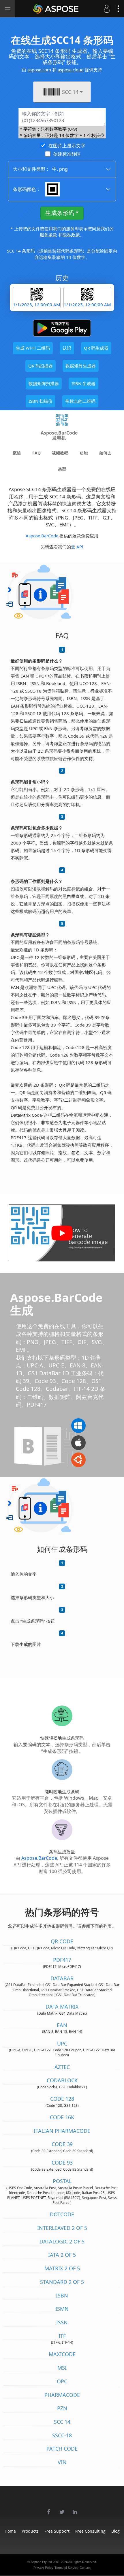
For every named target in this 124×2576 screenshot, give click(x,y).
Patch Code (62, 2449)
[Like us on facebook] (49, 2509)
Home (10, 2531)
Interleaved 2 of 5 (62, 2228)
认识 (67, 348)
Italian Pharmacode (62, 2131)
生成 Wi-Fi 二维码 (33, 348)
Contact (85, 2568)
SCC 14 (62, 2422)
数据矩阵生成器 (81, 366)
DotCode (62, 2214)
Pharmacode (62, 2395)
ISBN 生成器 (83, 383)
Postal (62, 2181)
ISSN (62, 2322)
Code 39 (62, 2144)
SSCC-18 (62, 2435)
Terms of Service (66, 2568)
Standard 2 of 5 (62, 2282)
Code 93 (62, 2163)
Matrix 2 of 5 (62, 2268)
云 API (77, 547)
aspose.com (39, 70)
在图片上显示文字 (67, 146)
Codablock (62, 2080)
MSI (62, 2368)
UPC (62, 2044)
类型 (62, 469)
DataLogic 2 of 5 (62, 2241)
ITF (62, 2336)
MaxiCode (62, 2354)
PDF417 (62, 1960)
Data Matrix (62, 2007)
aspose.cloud (71, 70)
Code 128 (62, 2099)
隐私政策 (71, 235)
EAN (62, 2025)
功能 (84, 453)
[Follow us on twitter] (62, 2509)
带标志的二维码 (80, 401)
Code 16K (62, 2117)
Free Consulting (90, 2531)
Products (30, 2531)
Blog (115, 2531)
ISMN (62, 2309)
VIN (62, 2462)
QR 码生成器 (96, 348)
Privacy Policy (43, 2568)
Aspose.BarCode (42, 536)
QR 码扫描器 (41, 366)
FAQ (36, 453)
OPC (62, 2381)
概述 (17, 453)
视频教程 (60, 453)
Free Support (57, 2531)
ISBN (62, 2295)
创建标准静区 (67, 154)
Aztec (62, 2067)
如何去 (105, 453)
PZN (62, 2408)
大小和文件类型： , (40, 169)
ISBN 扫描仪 (41, 401)
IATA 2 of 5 (62, 2255)
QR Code (62, 1941)
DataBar (62, 1978)
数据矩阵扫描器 (44, 383)
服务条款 (48, 235)
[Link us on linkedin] (75, 2509)
